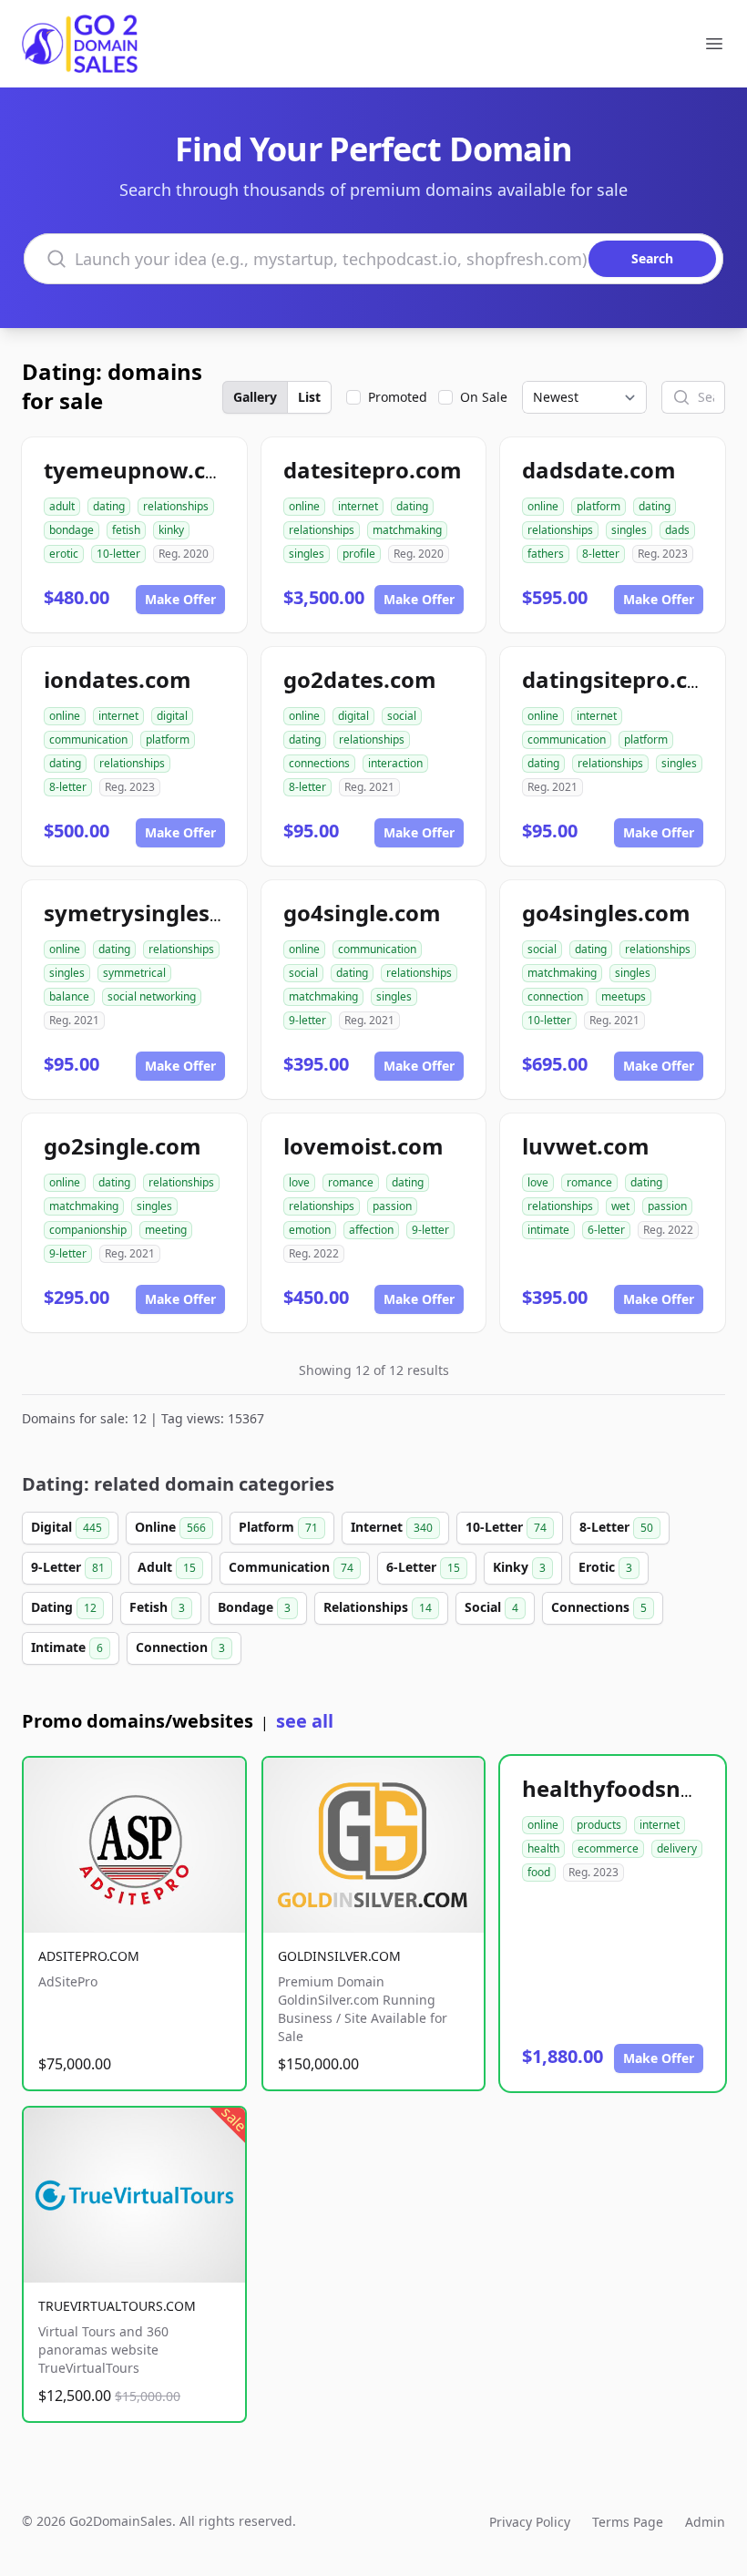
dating (109, 506)
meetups (624, 996)
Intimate (67, 1647)
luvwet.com (586, 1146)
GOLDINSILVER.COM (339, 1956)
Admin (705, 2522)
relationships (176, 506)
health (543, 1848)
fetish (126, 530)
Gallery (255, 397)
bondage (72, 530)
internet (358, 506)
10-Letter (506, 1527)
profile (359, 554)
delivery (677, 1848)
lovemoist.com (363, 1146)
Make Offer (180, 599)
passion (392, 1206)
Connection (180, 1647)
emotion (310, 1230)
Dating (64, 1607)
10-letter (118, 554)
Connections (599, 1607)
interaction (395, 763)
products (599, 1825)
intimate (548, 1230)
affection (371, 1230)
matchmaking (407, 530)
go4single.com (362, 913)
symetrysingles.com (153, 913)
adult (62, 506)
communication (88, 739)
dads (677, 530)
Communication (291, 1567)
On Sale (484, 397)
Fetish (157, 1607)
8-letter (601, 554)
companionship (88, 1230)
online (304, 506)
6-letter (606, 1230)
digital (172, 716)
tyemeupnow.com (142, 470)
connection (555, 996)
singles (307, 554)
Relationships (378, 1607)
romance (351, 1182)
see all (305, 1721)
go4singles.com (606, 913)
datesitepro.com (373, 470)
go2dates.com (360, 679)
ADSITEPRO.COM (89, 1956)
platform (599, 506)
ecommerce (608, 1848)
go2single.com (123, 1146)
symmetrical (134, 973)
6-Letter (423, 1567)
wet (620, 1206)
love (299, 1182)
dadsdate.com (599, 470)
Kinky (519, 1567)
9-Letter (68, 1567)
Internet (392, 1527)
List (309, 397)
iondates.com (118, 679)
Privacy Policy (530, 2522)
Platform (278, 1527)
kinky (171, 530)
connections (319, 763)
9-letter (307, 1020)
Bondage (254, 1607)
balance (69, 996)
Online (170, 1527)
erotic (64, 554)
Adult (167, 1567)
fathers (546, 554)
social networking (152, 996)
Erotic (605, 1567)
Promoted (398, 397)
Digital (67, 1527)
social (402, 716)
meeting (166, 1230)
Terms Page (628, 2522)
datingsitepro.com (622, 679)
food (539, 1872)
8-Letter (616, 1527)
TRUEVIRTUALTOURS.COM (117, 2306)
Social (491, 1607)
